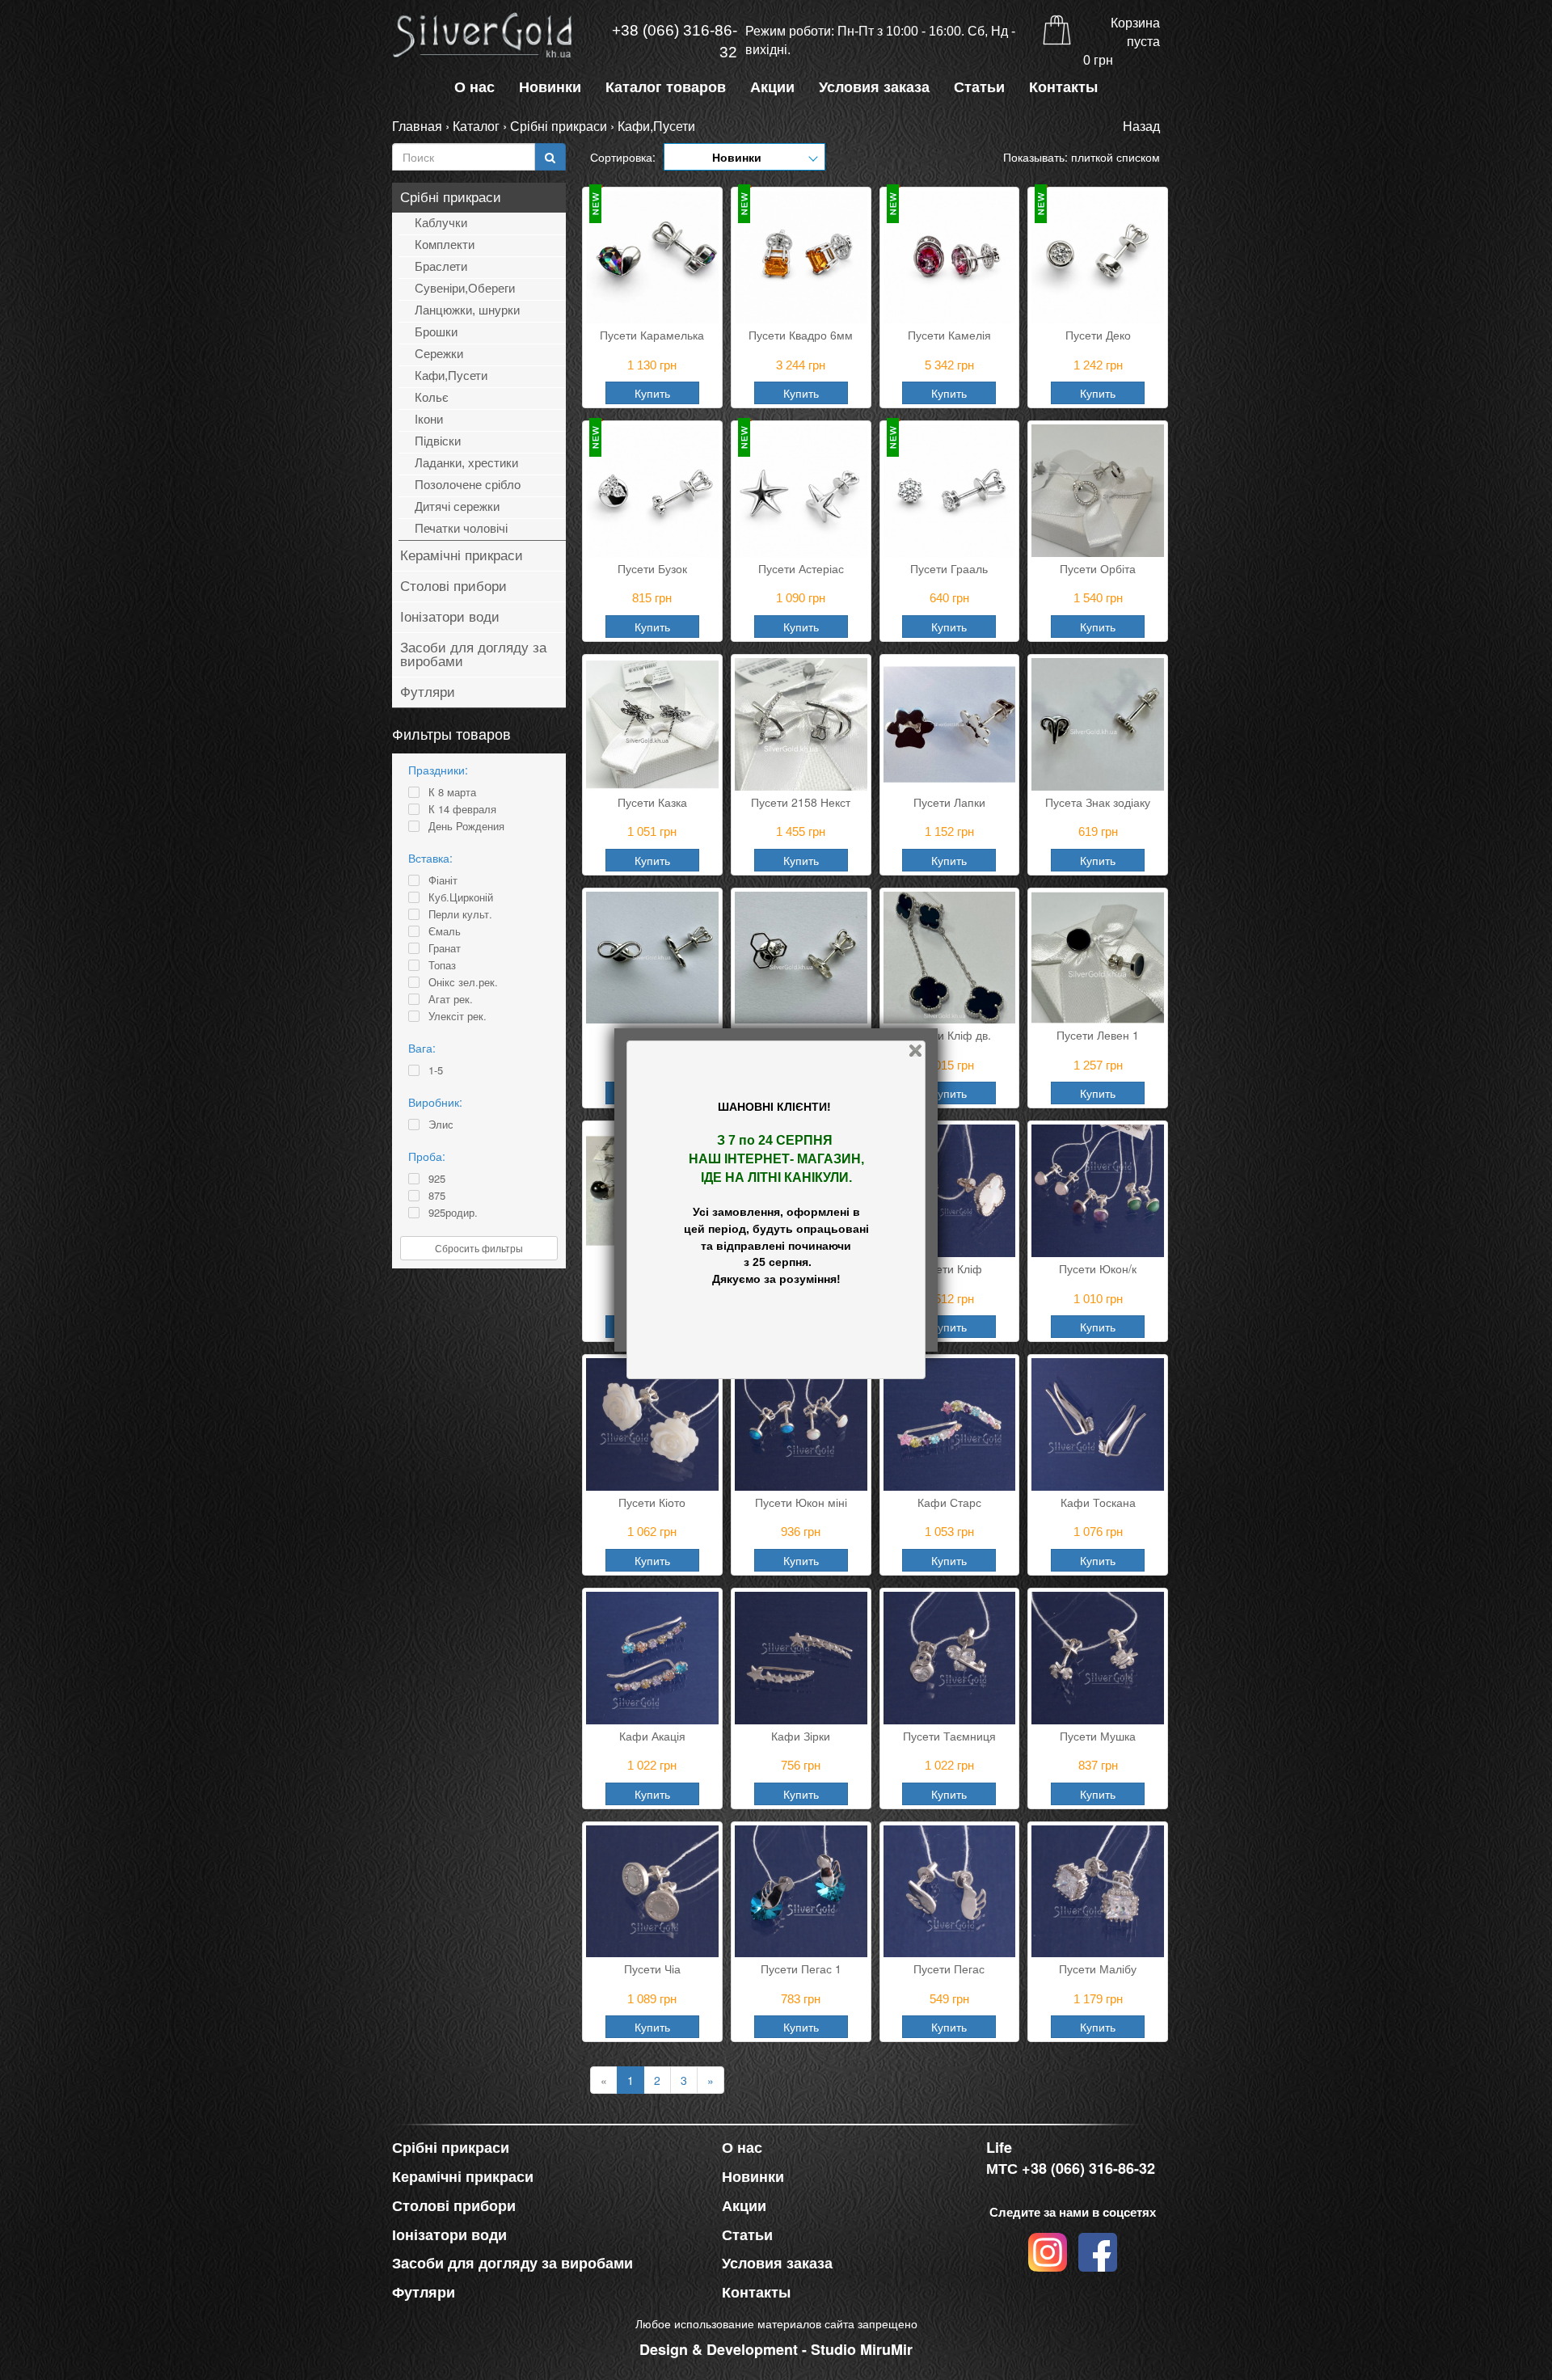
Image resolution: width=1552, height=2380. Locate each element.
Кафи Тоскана (1098, 1502)
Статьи (979, 87)
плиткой (1092, 157)
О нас (474, 87)
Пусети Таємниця (949, 1736)
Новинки (550, 87)
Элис (441, 1125)
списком (1138, 157)
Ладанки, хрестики (466, 463)
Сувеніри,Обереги (465, 288)
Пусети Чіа (652, 1969)
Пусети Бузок (652, 568)
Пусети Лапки (949, 802)
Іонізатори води (450, 617)
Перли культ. (460, 914)
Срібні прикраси (559, 126)
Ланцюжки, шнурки (467, 310)
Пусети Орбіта (1098, 568)
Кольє (432, 397)
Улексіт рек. (458, 1016)
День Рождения (466, 826)
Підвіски (438, 441)
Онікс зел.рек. (463, 982)
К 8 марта (452, 792)
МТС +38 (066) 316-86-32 (1071, 2169)
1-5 (436, 1070)
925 (437, 1179)
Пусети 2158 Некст (801, 802)
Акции (772, 87)
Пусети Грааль (949, 568)
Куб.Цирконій (461, 897)
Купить (652, 393)
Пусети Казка (652, 802)
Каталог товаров (666, 87)
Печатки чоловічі (461, 528)
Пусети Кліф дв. (949, 1035)
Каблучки (441, 223)
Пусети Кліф (949, 1268)
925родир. (453, 1213)
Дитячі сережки (457, 506)
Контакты (1063, 87)
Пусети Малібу (1098, 1969)
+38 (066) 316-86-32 (675, 41)
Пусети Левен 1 (1098, 1035)
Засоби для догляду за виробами (473, 655)
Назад (1141, 126)
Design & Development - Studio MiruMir (776, 2349)
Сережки (439, 354)
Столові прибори (453, 587)
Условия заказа (874, 87)
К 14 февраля (462, 809)
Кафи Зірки (801, 1736)
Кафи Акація (652, 1736)
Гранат (445, 948)
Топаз (442, 965)
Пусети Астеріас (801, 568)
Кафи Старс (949, 1502)
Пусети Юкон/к (1098, 1268)
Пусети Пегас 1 (801, 1969)
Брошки (436, 332)
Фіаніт (443, 880)
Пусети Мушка (1098, 1736)
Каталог (476, 126)
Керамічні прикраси (462, 556)
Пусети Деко (1098, 335)
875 (437, 1196)
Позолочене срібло (468, 485)
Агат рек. (451, 999)
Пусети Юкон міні (801, 1502)
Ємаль (445, 931)
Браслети (441, 266)
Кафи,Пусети (656, 126)
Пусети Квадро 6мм (801, 335)
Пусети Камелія (949, 335)
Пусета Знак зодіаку (1098, 802)
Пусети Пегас (949, 1969)
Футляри (428, 692)
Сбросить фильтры (479, 1248)
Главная (417, 126)
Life (999, 2148)
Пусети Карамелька (652, 335)
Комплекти (445, 245)
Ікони (429, 419)
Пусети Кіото (652, 1502)
